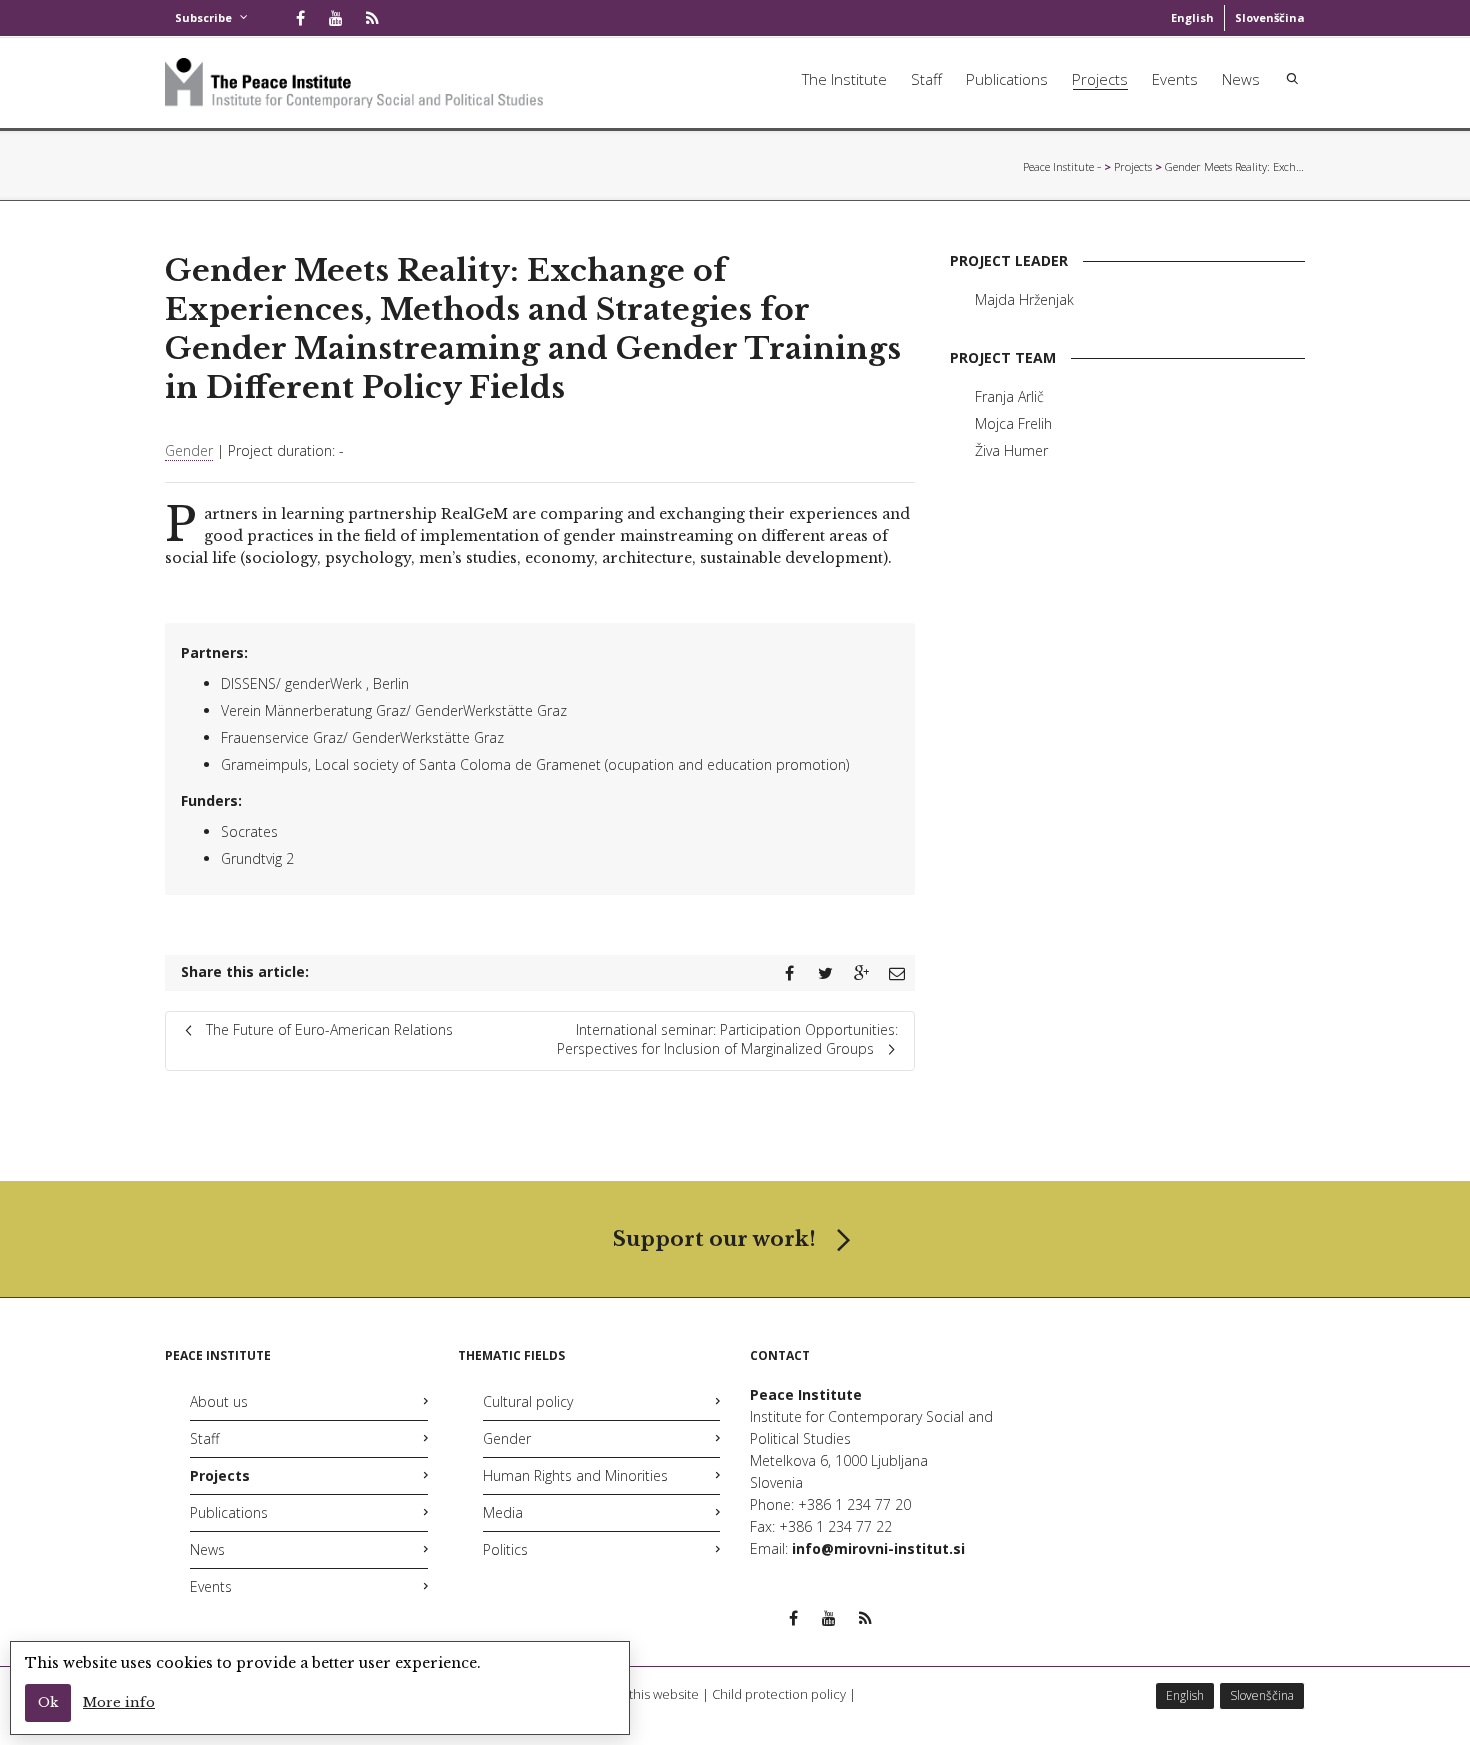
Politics (505, 1549)
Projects (1100, 79)
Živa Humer (1011, 450)
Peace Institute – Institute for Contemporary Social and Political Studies (1062, 166)
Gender (189, 450)
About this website (644, 1694)
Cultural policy (528, 1401)
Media (503, 1512)
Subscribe (203, 17)
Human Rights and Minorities (575, 1475)
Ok (48, 1702)
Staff (926, 79)
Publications (1007, 79)
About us (219, 1401)
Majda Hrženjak (1024, 299)
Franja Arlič (1009, 396)
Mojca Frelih (1013, 423)
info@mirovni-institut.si (878, 1548)
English (1192, 17)
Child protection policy (779, 1694)
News (1241, 79)
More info (119, 1702)
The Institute (844, 79)
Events (1175, 79)
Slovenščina (1270, 17)
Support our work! (714, 1239)
